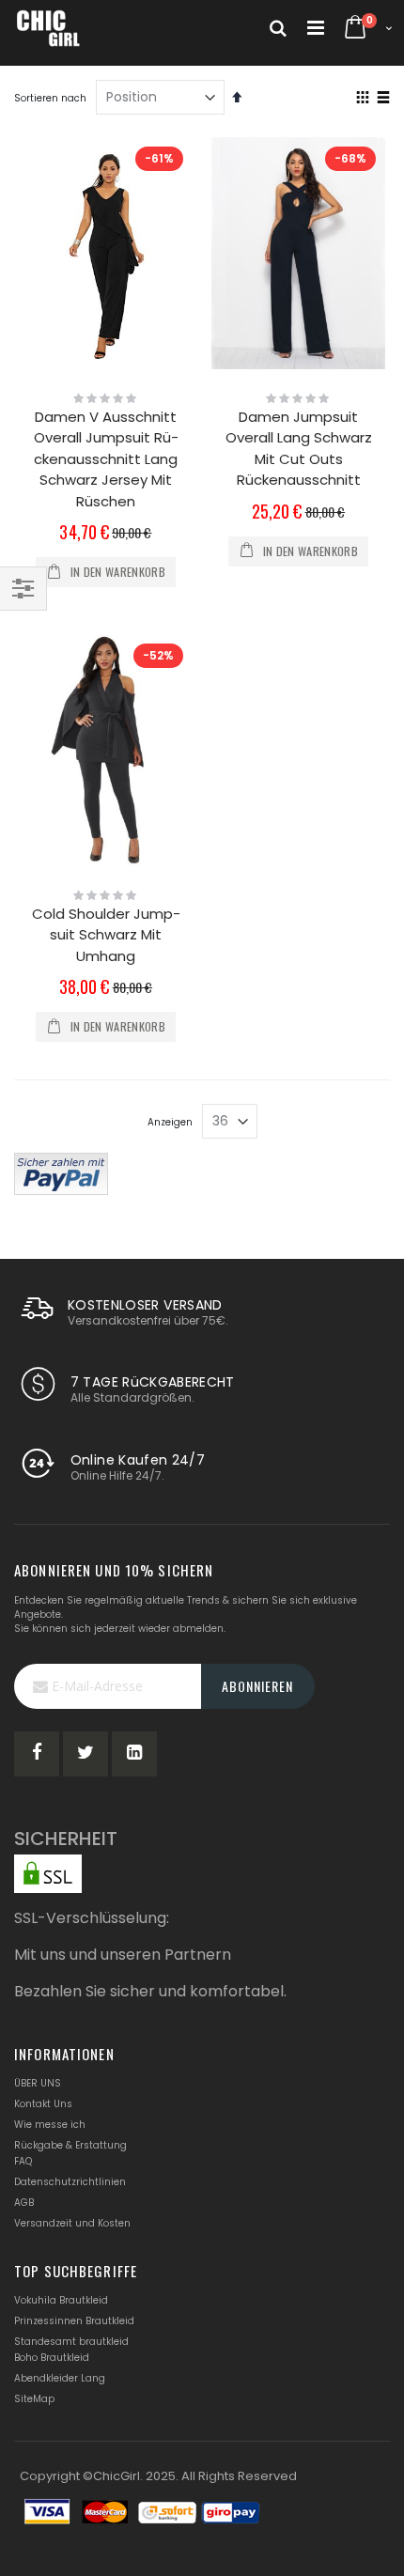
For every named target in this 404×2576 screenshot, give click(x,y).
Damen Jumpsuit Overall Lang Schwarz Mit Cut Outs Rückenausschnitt (299, 449)
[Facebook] (37, 1754)
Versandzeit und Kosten (72, 2223)
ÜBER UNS (38, 2083)
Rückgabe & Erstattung (70, 2145)
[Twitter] (85, 1754)
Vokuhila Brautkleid (61, 2300)
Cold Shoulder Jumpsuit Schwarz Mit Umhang (106, 935)
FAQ (23, 2161)
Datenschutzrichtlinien (70, 2182)
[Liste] (383, 99)
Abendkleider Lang (60, 2378)
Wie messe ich (50, 2125)
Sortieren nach (50, 98)
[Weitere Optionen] (61, 1172)
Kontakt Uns (43, 2104)
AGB (24, 2203)
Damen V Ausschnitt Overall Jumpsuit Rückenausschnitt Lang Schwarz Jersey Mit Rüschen (106, 459)
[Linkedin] (134, 1754)
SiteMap (34, 2399)
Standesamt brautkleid (71, 2342)
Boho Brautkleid (52, 2358)
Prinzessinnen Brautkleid (74, 2321)
